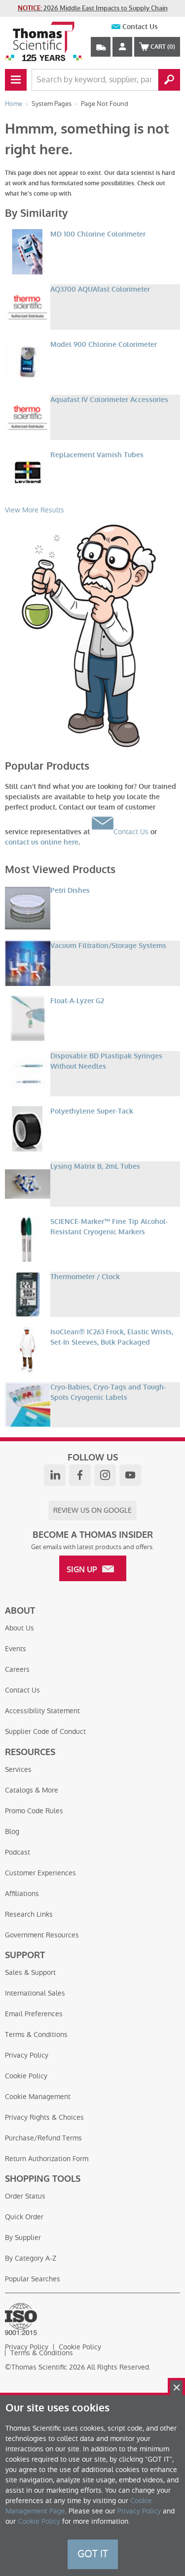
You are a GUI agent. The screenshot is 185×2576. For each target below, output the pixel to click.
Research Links (29, 1914)
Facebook (80, 1475)
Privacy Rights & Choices (44, 2117)
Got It (93, 2554)
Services (18, 1769)
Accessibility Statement (42, 1711)
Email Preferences (34, 2014)
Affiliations (22, 1894)
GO (169, 80)
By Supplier (23, 2237)
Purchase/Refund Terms (43, 2138)
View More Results (35, 510)
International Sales (35, 1993)
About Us (19, 1628)
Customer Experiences (40, 1873)
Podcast (18, 1852)
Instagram (105, 1475)
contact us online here (42, 842)
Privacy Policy (27, 2055)
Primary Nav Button (16, 80)
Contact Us (140, 27)
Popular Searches (33, 2279)
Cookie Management (38, 2097)
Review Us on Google (92, 1510)
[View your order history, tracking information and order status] (101, 47)
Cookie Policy (26, 2076)
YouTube (130, 1475)
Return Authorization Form (47, 2159)
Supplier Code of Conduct (45, 1731)
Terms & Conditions (36, 2034)
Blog (12, 1831)
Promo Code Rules (34, 1811)
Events (16, 1649)
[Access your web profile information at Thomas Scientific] (122, 47)
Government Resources (42, 1935)
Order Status (25, 2196)
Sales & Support (30, 1972)
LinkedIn (55, 1475)
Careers (17, 1669)
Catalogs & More (32, 1790)
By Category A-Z (31, 2258)
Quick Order (24, 2217)
